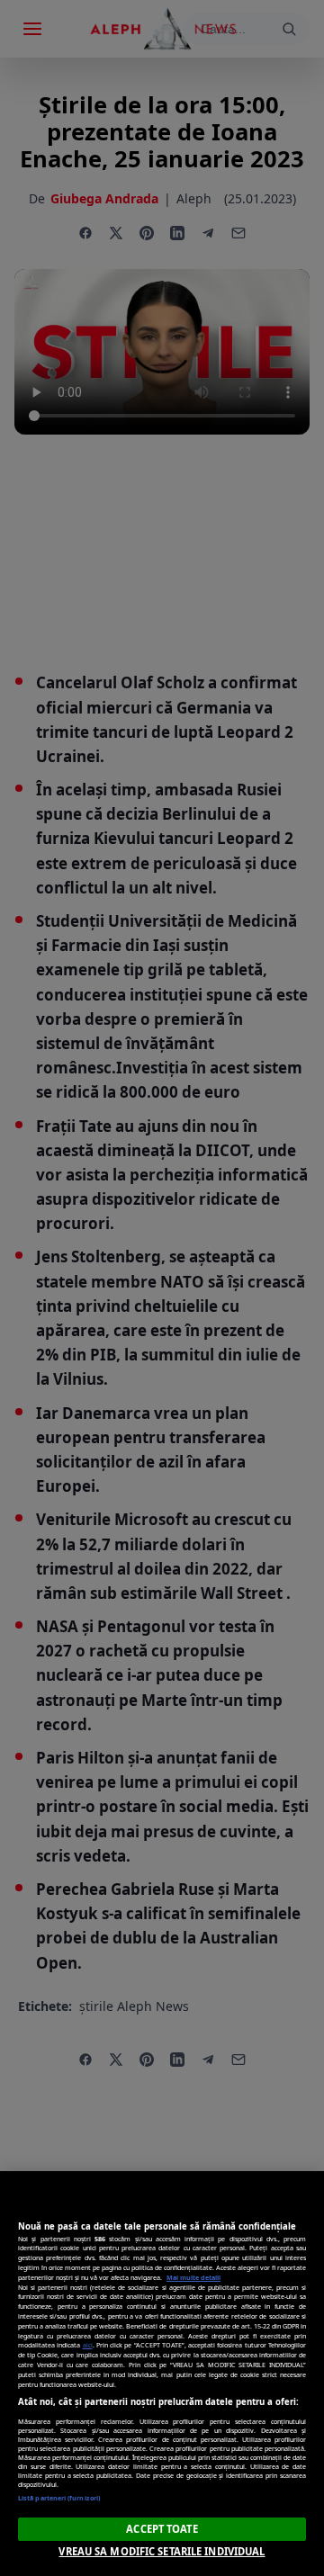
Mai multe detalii (193, 2277)
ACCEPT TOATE (162, 2529)
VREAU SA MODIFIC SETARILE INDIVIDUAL (162, 2551)
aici (88, 2345)
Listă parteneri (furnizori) (59, 2498)
